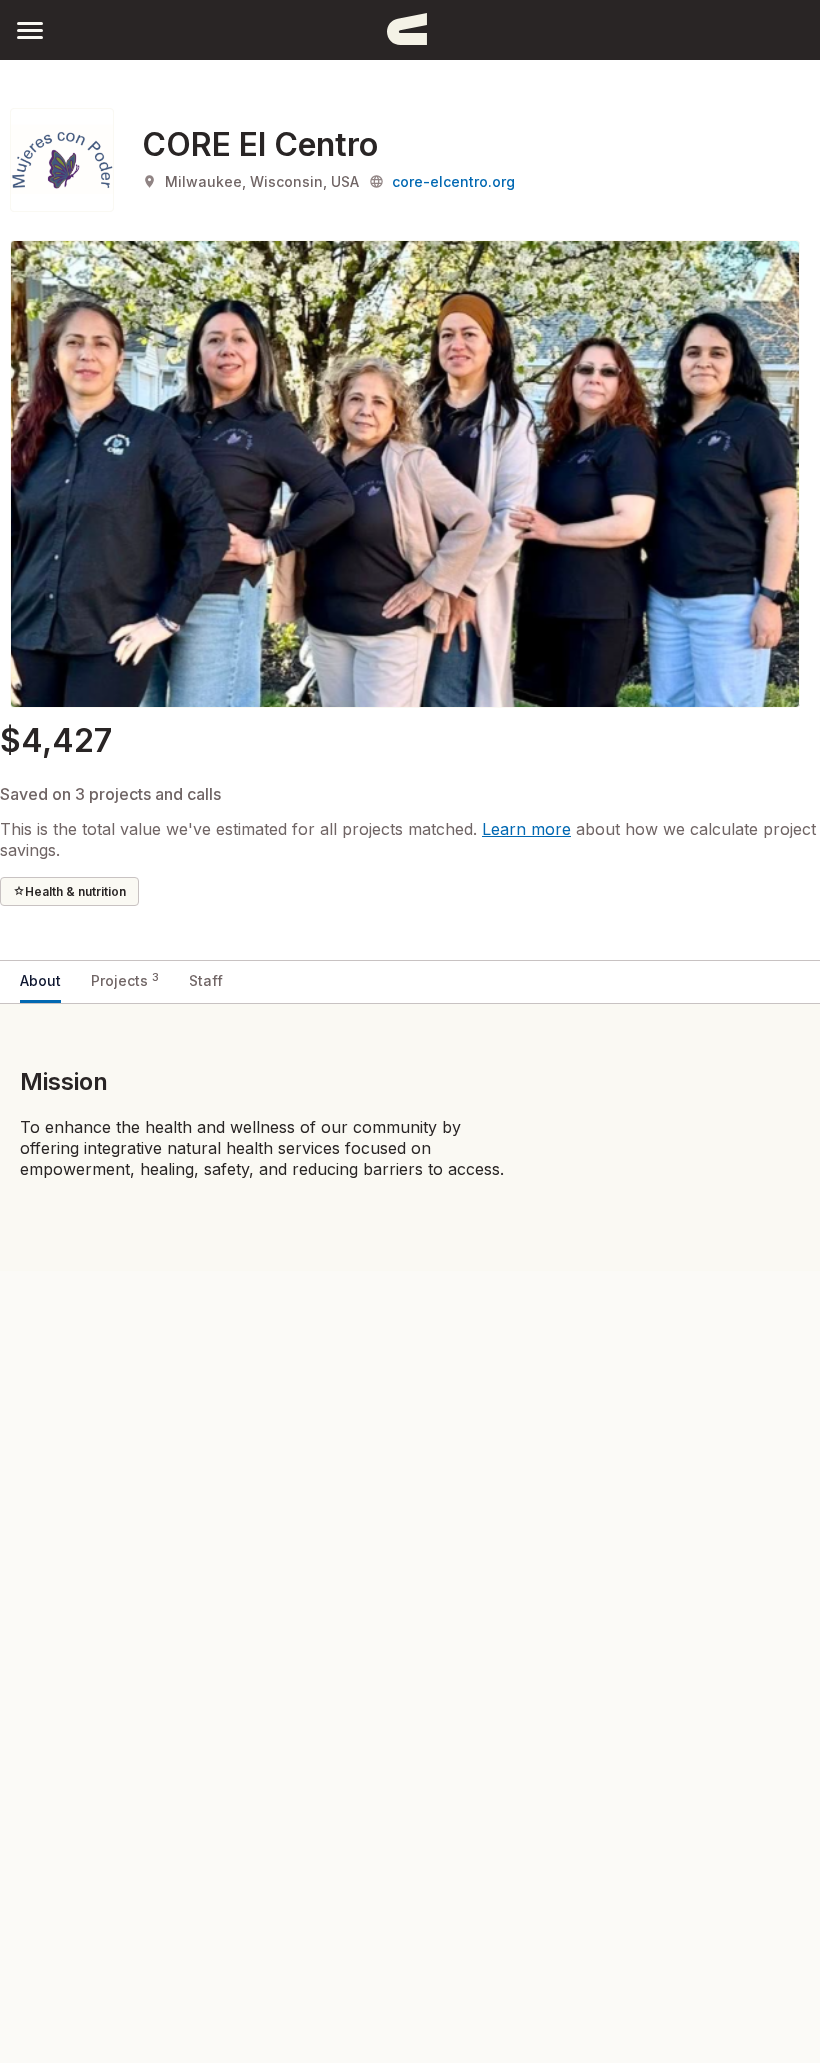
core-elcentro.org (453, 181)
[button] (30, 29)
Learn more (526, 829)
